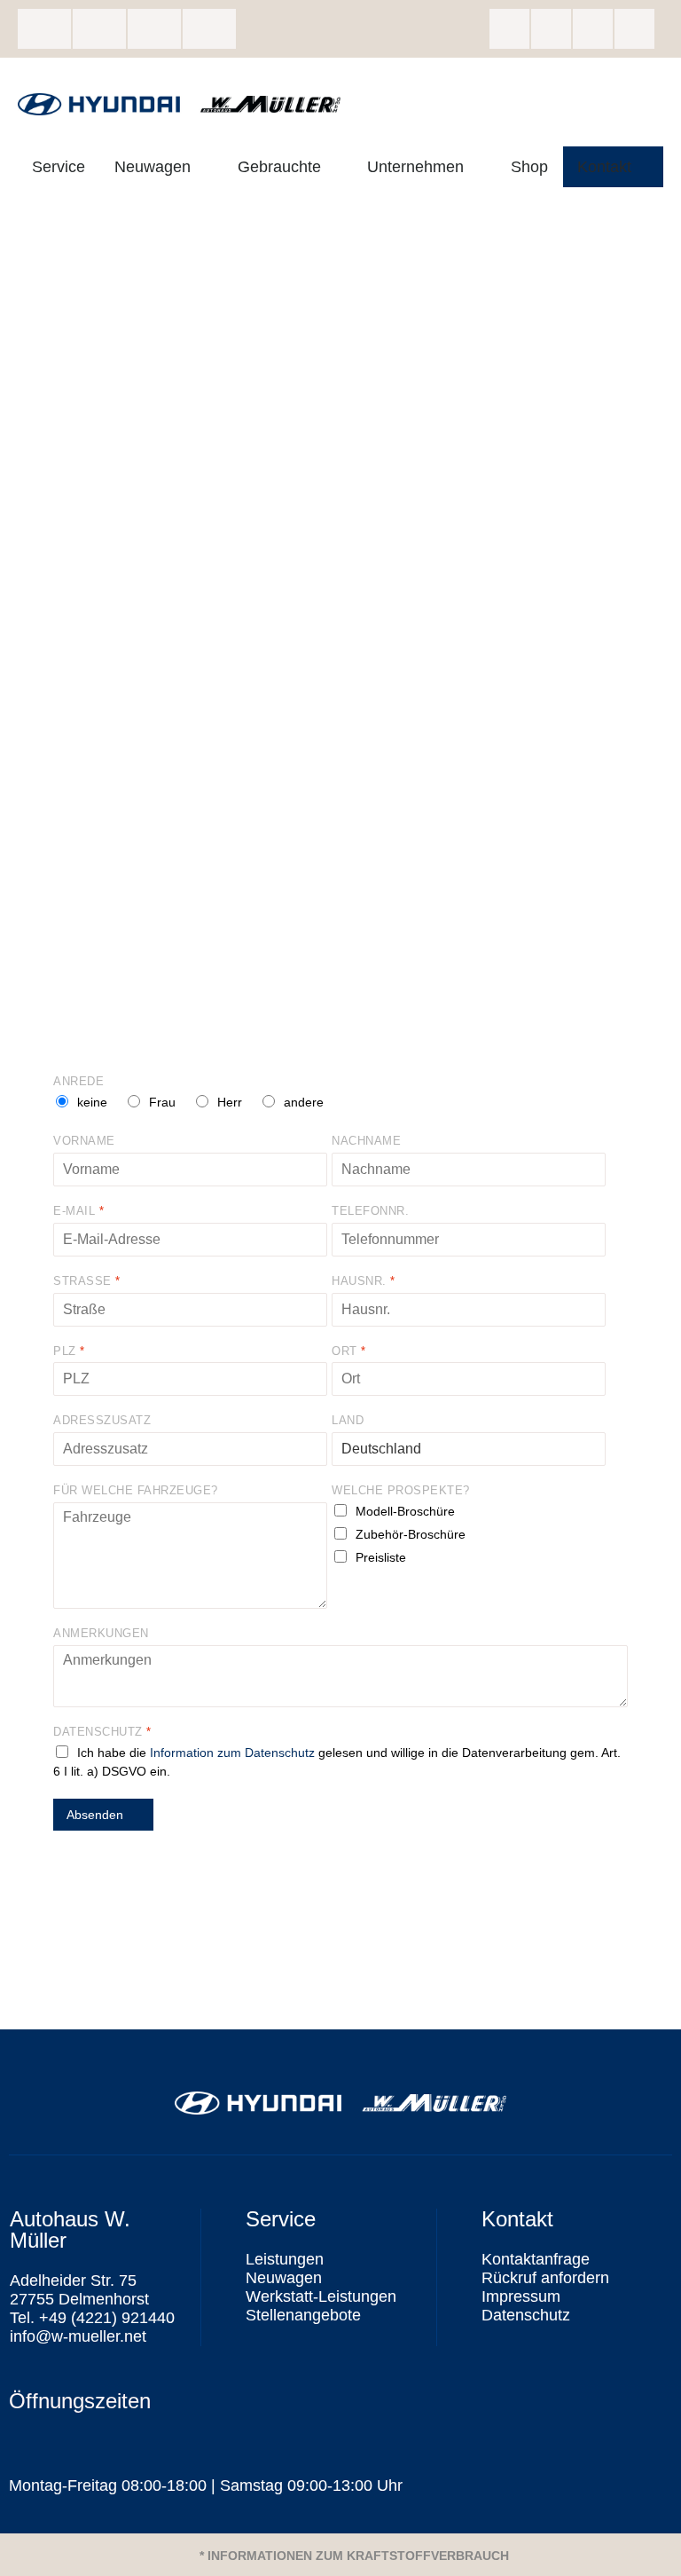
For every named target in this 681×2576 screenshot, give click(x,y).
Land (348, 1420)
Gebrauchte (279, 167)
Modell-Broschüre (405, 1511)
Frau (162, 1102)
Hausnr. (363, 1281)
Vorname (84, 1141)
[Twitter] (593, 29)
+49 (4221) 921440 (99, 29)
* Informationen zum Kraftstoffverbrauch (354, 2556)
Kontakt (604, 167)
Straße (86, 1281)
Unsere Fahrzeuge (209, 29)
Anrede (78, 1081)
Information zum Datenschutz (232, 1753)
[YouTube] (634, 29)
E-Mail (78, 1211)
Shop (529, 167)
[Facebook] (509, 29)
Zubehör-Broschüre (411, 1534)
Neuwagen (153, 167)
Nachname (366, 1141)
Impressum (521, 2296)
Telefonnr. (370, 1211)
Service (59, 167)
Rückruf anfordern (545, 2278)
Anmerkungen (101, 1633)
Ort (348, 1351)
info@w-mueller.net (154, 29)
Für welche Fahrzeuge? (136, 1490)
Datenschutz (102, 1732)
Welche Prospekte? (401, 1490)
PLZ (69, 1351)
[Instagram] (551, 29)
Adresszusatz (102, 1420)
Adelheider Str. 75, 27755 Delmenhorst (44, 29)
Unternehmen (415, 167)
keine (92, 1102)
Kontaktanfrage (536, 2259)
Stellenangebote (303, 2315)
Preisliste (381, 1557)
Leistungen (285, 2259)
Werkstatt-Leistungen (321, 2296)
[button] (340, 2555)
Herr (230, 1102)
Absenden (95, 1815)
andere (304, 1102)
